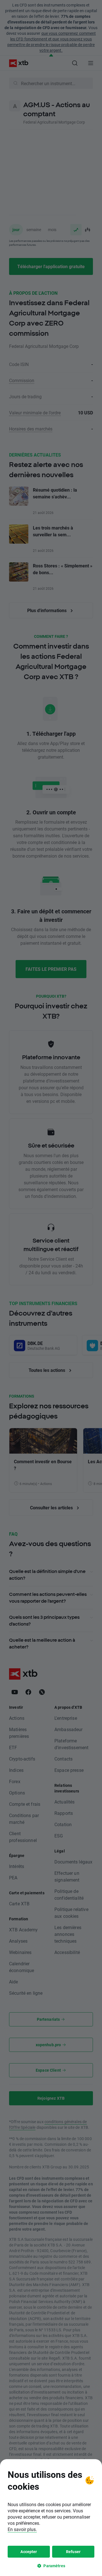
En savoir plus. (22, 2529)
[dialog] (51, 2518)
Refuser (73, 2552)
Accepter (29, 2552)
